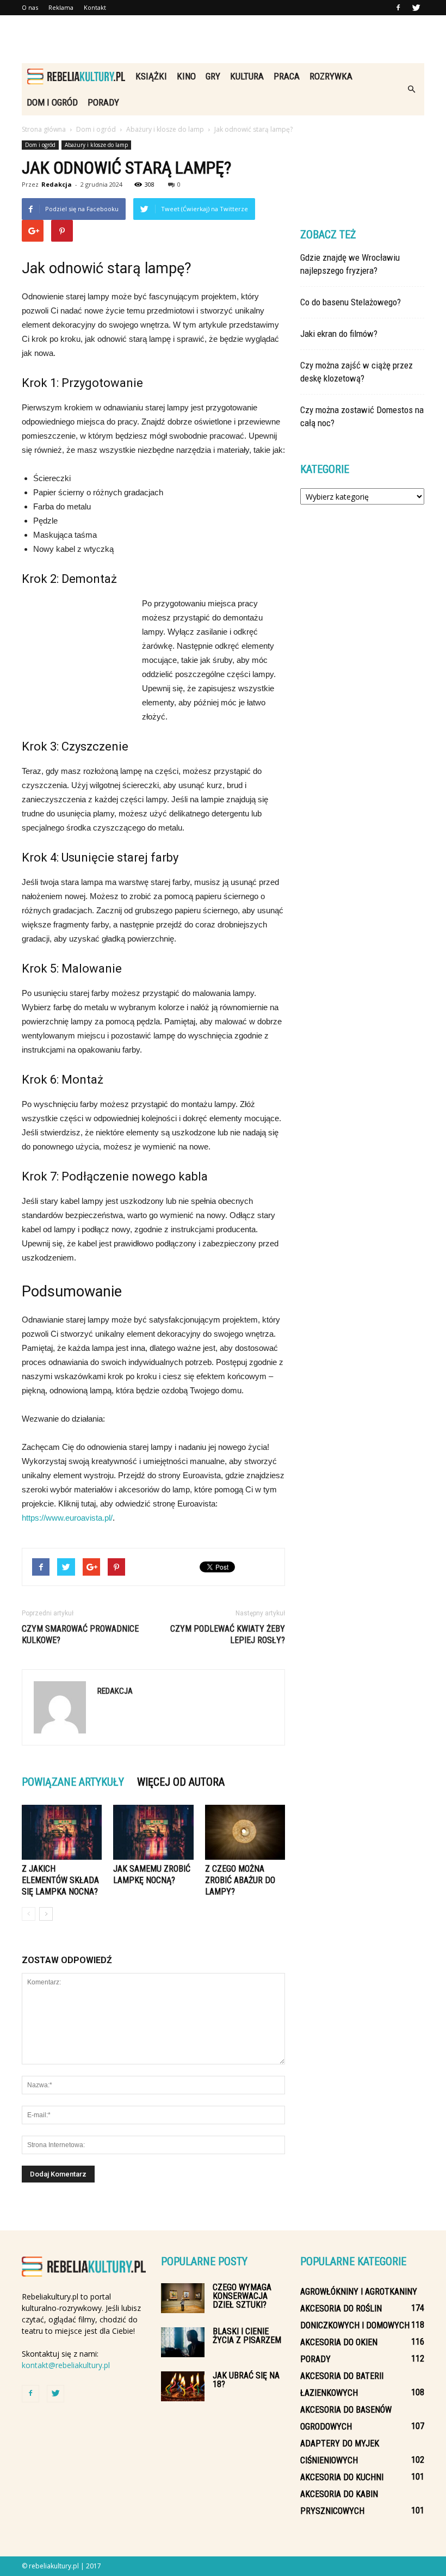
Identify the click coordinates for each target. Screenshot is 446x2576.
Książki (151, 76)
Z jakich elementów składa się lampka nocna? (60, 1880)
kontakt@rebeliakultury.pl (66, 2365)
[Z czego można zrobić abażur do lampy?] (245, 1832)
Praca (287, 76)
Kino (186, 76)
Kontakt (95, 7)
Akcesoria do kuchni (342, 2477)
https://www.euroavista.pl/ (67, 1518)
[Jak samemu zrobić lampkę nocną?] (153, 1832)
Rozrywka (331, 76)
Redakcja (57, 184)
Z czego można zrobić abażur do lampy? (240, 1880)
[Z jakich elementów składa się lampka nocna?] (62, 1832)
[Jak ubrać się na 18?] (183, 2386)
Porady (103, 102)
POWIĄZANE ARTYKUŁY (73, 1782)
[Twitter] (416, 8)
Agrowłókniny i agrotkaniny (359, 2292)
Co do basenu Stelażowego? (351, 302)
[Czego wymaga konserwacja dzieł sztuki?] (183, 2298)
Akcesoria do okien (339, 2342)
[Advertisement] (223, 39)
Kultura (247, 76)
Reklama (61, 7)
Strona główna (44, 129)
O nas (30, 7)
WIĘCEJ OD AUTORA (181, 1782)
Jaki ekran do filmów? (339, 334)
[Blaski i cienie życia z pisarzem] (183, 2342)
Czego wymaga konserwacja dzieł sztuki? (242, 2296)
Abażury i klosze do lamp (96, 145)
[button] (411, 89)
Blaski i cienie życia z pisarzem (247, 2336)
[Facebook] (398, 8)
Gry (213, 76)
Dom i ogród (52, 102)
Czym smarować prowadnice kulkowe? (80, 1634)
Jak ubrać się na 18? (246, 2380)
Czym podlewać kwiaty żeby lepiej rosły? (228, 1634)
